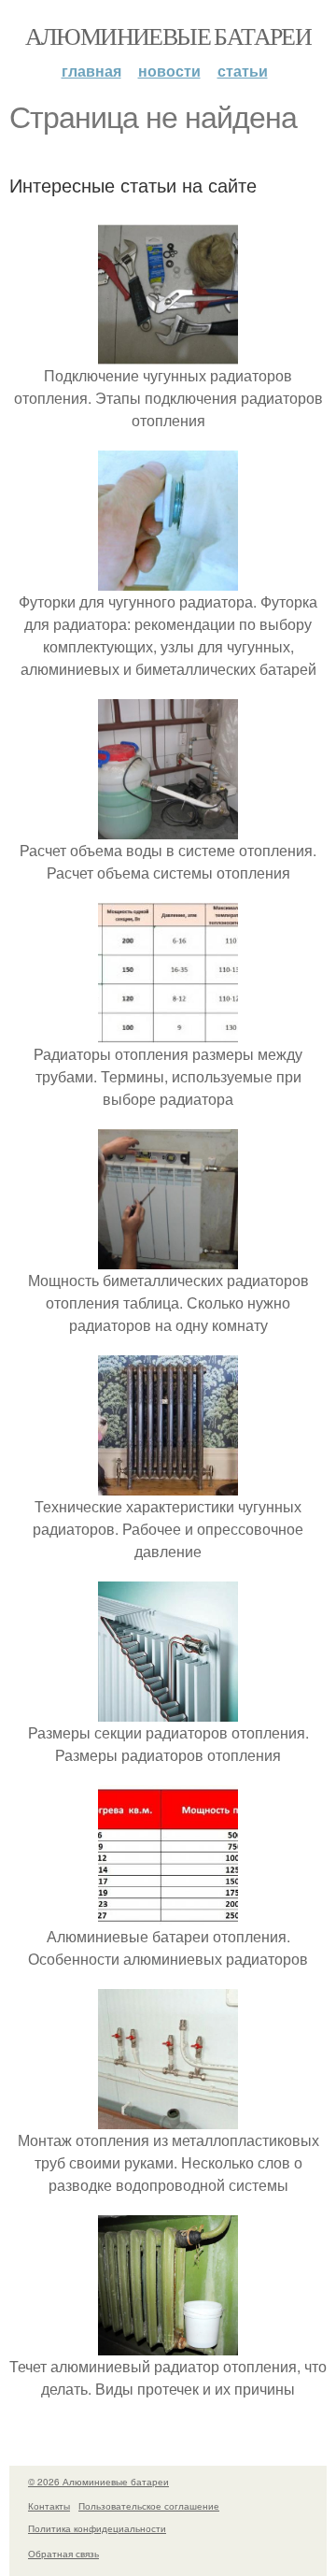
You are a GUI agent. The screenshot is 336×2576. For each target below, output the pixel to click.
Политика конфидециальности (97, 2528)
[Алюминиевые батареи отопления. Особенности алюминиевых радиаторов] (168, 1914)
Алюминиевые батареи (168, 36)
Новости (169, 71)
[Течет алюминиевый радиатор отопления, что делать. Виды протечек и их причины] (168, 2344)
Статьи (243, 71)
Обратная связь (63, 2554)
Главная (91, 71)
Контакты (49, 2506)
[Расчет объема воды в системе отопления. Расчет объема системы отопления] (168, 828)
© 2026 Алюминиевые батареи (98, 2482)
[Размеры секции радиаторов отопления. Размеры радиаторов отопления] (168, 1710)
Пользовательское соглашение (149, 2506)
